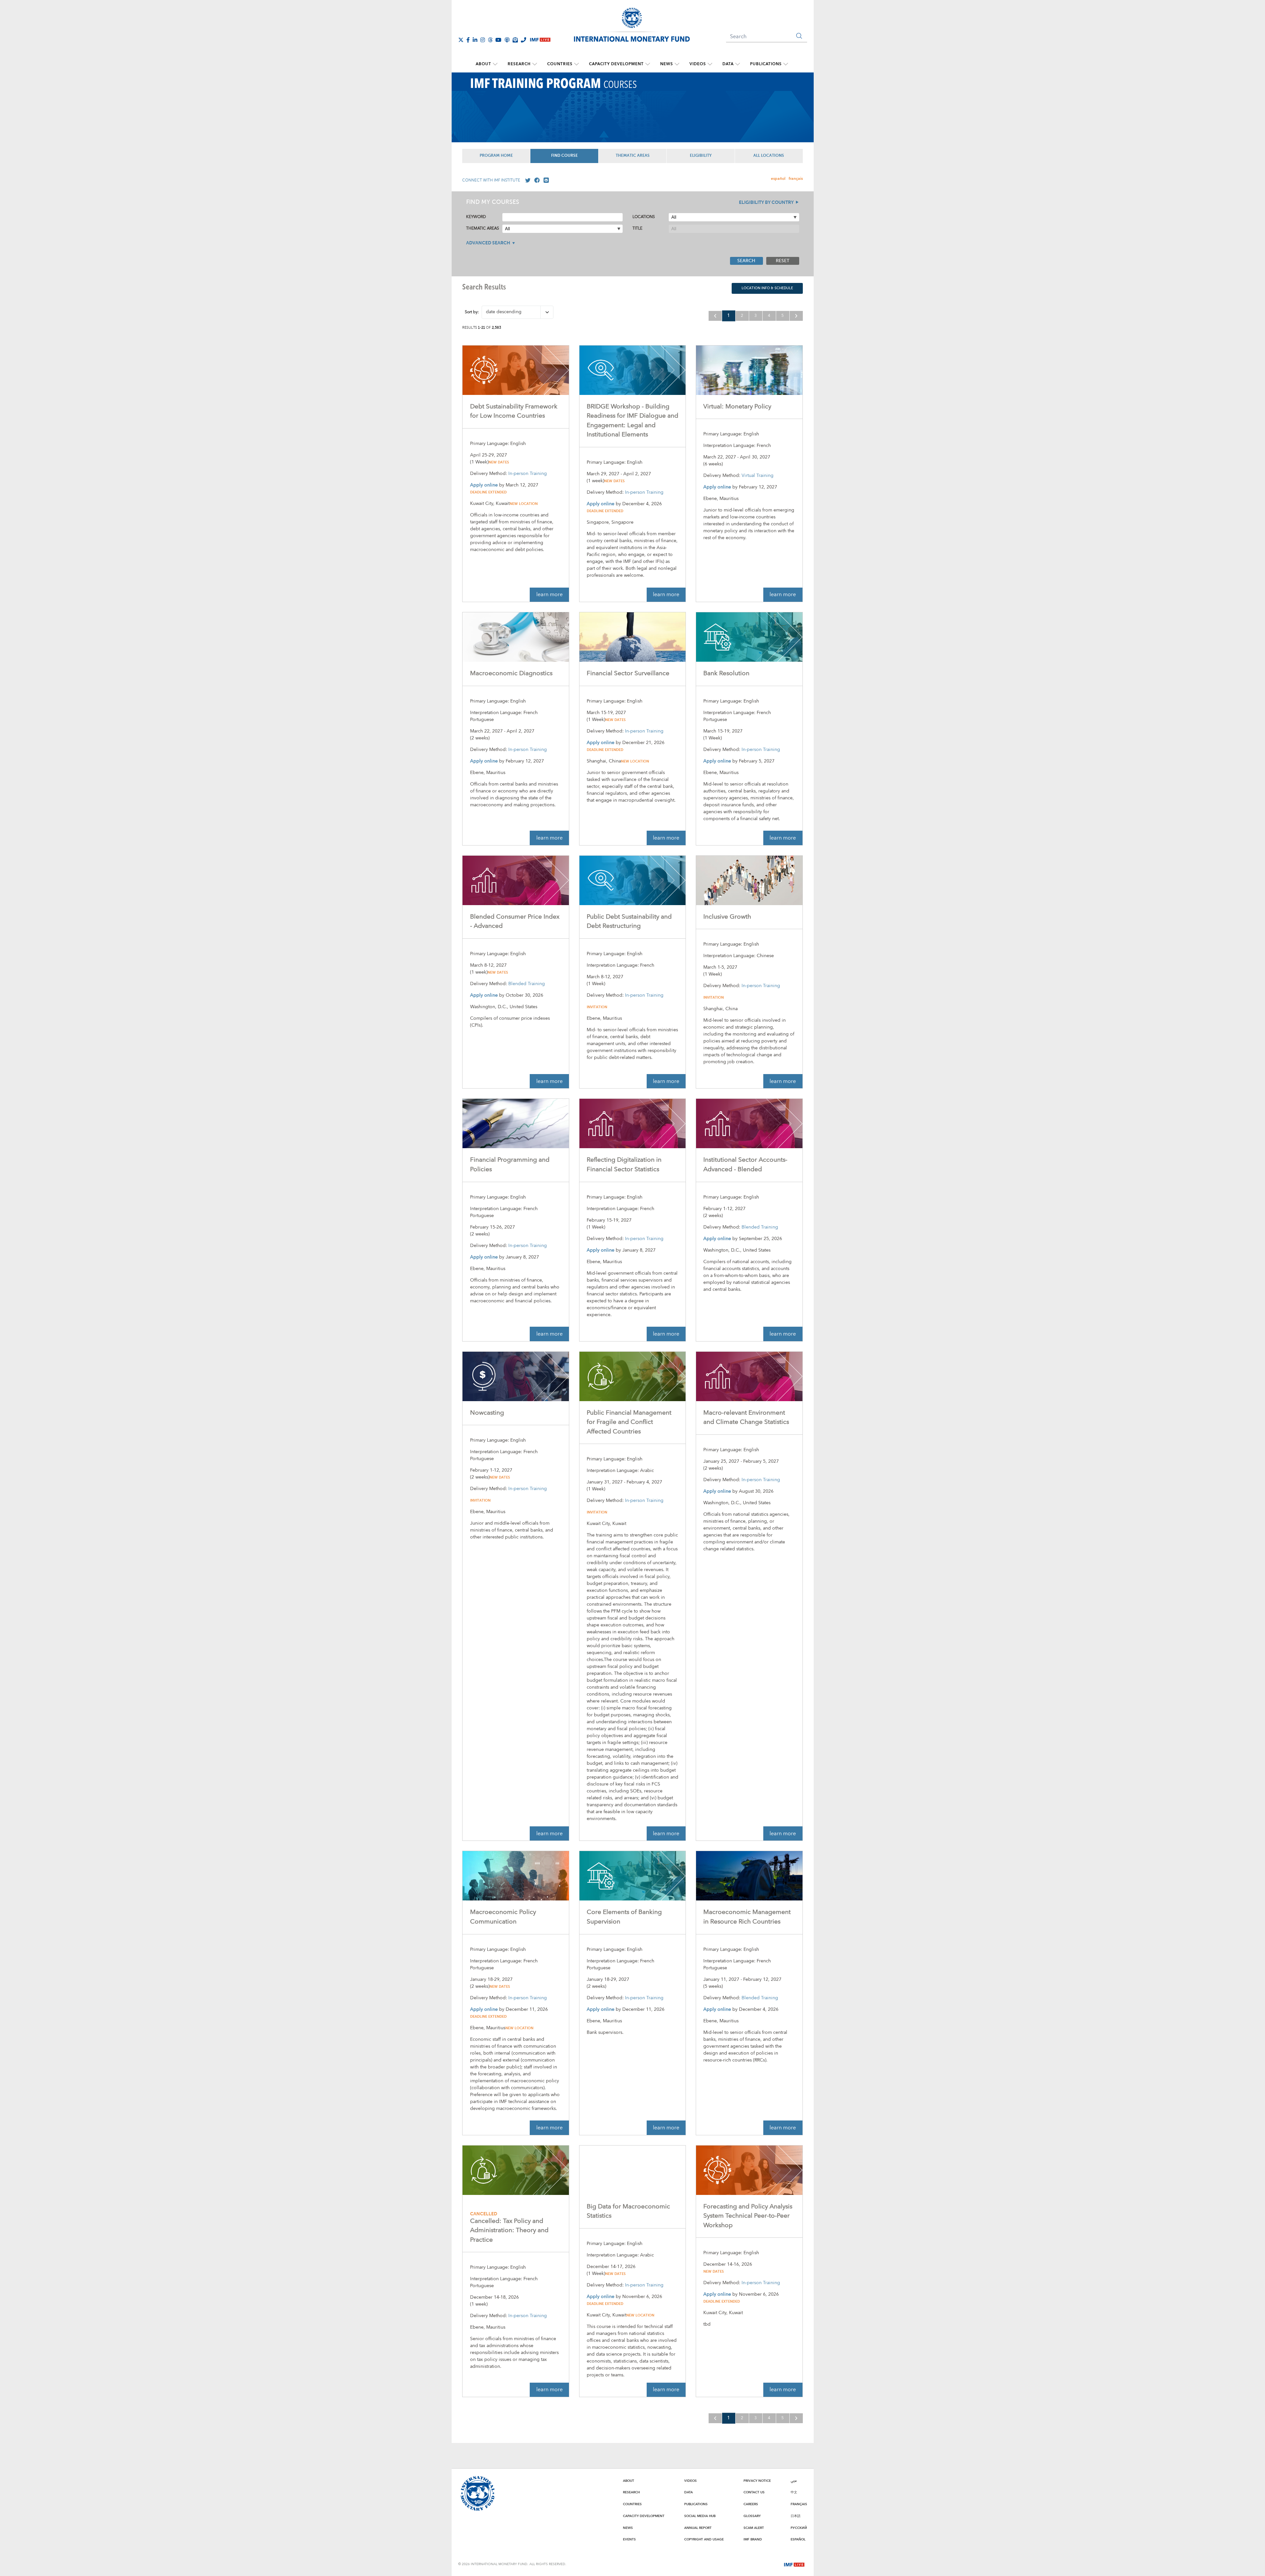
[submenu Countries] (576, 64)
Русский (799, 2528)
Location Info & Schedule (767, 288)
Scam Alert (754, 2528)
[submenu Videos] (710, 64)
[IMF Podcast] (507, 40)
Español (798, 2539)
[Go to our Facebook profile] (536, 180)
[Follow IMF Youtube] (498, 40)
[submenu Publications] (786, 64)
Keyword (476, 217)
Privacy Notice (757, 2481)
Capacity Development (616, 64)
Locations (644, 217)
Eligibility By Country (766, 203)
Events (629, 2539)
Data (728, 64)
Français (799, 2504)
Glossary (752, 2516)
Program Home (496, 156)
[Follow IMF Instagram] (483, 40)
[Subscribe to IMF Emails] (515, 40)
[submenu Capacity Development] (648, 64)
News (667, 64)
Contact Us (754, 2492)
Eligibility (701, 156)
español (778, 179)
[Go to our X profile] (526, 180)
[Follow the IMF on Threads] (490, 40)
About (483, 64)
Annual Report (698, 2528)
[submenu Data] (738, 64)
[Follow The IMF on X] (461, 40)
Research (519, 64)
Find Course (564, 156)
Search (746, 261)
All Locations (769, 156)
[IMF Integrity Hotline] (523, 40)
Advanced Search (488, 243)
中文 (794, 2492)
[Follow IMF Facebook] (468, 40)
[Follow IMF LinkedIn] (475, 40)
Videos (698, 64)
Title (637, 228)
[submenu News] (677, 64)
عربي (794, 2481)
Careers (751, 2504)
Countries (560, 64)
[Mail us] (545, 180)
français (796, 179)
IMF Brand (753, 2539)
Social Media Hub (700, 2516)
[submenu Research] (535, 64)
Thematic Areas (633, 156)
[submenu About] (495, 64)
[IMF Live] (794, 2564)
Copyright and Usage (704, 2539)
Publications (766, 64)
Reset (783, 261)
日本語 (796, 2516)
